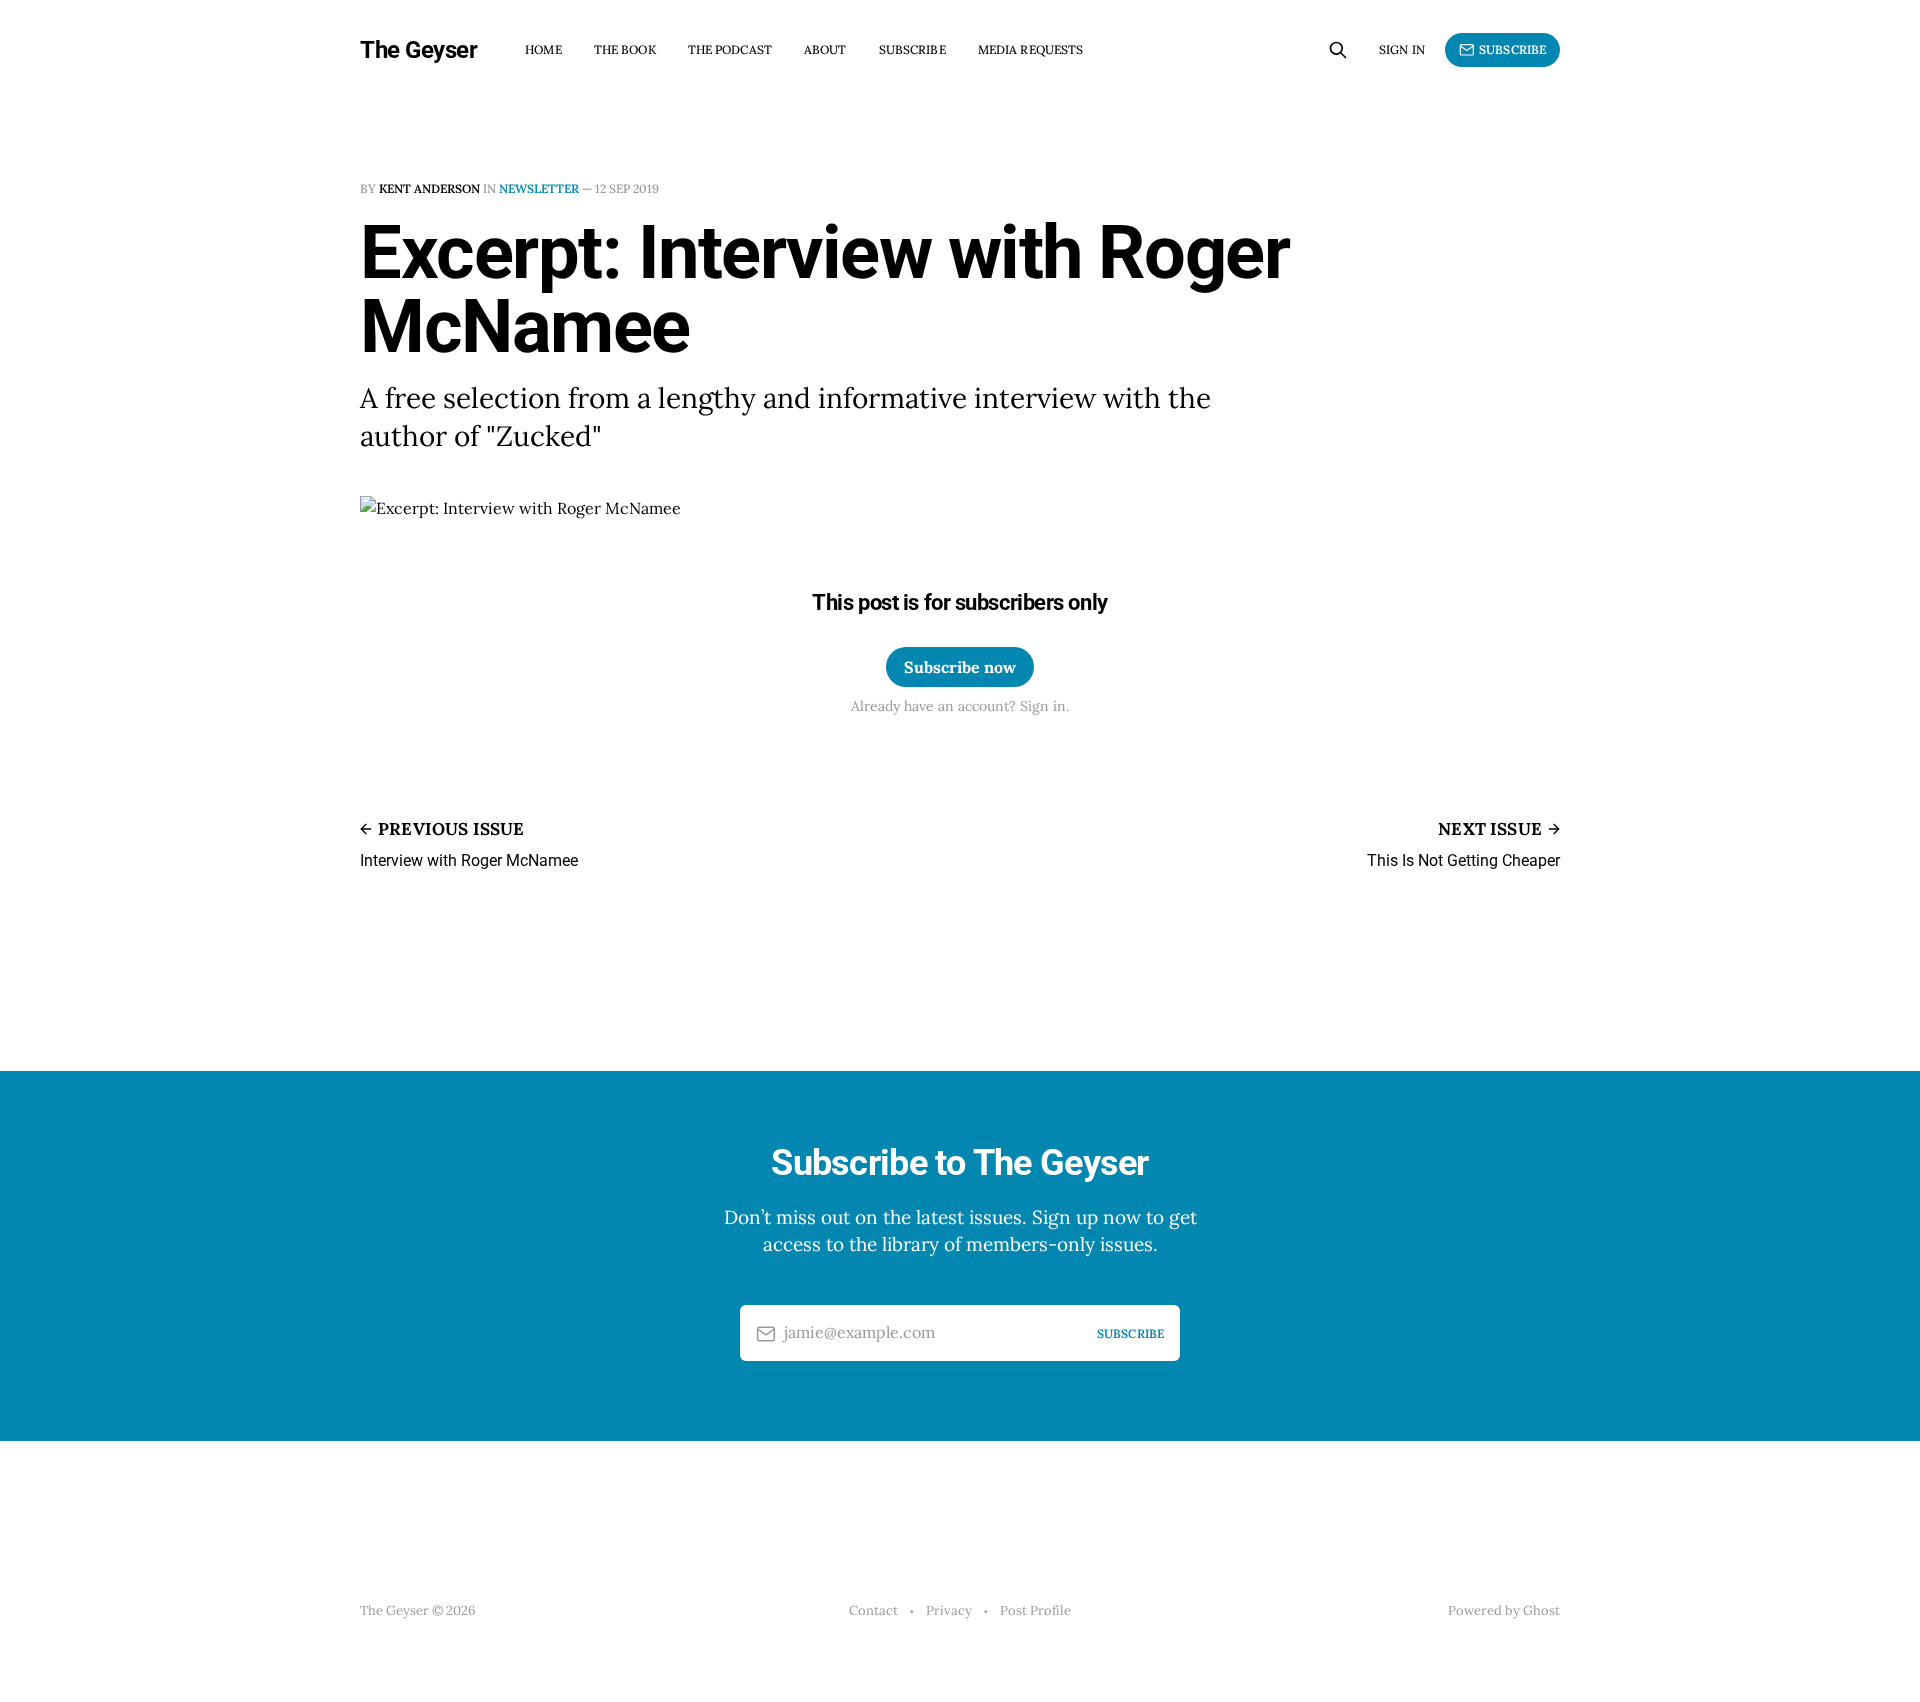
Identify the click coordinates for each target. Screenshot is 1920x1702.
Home (543, 49)
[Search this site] (1338, 50)
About (825, 49)
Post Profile (1035, 1610)
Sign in (1402, 49)
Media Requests (1031, 49)
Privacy (949, 1610)
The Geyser (418, 50)
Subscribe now (960, 667)
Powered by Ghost (1504, 1610)
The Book (625, 49)
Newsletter (539, 188)
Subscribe (912, 49)
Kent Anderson (429, 188)
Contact (873, 1610)
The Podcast (730, 49)
